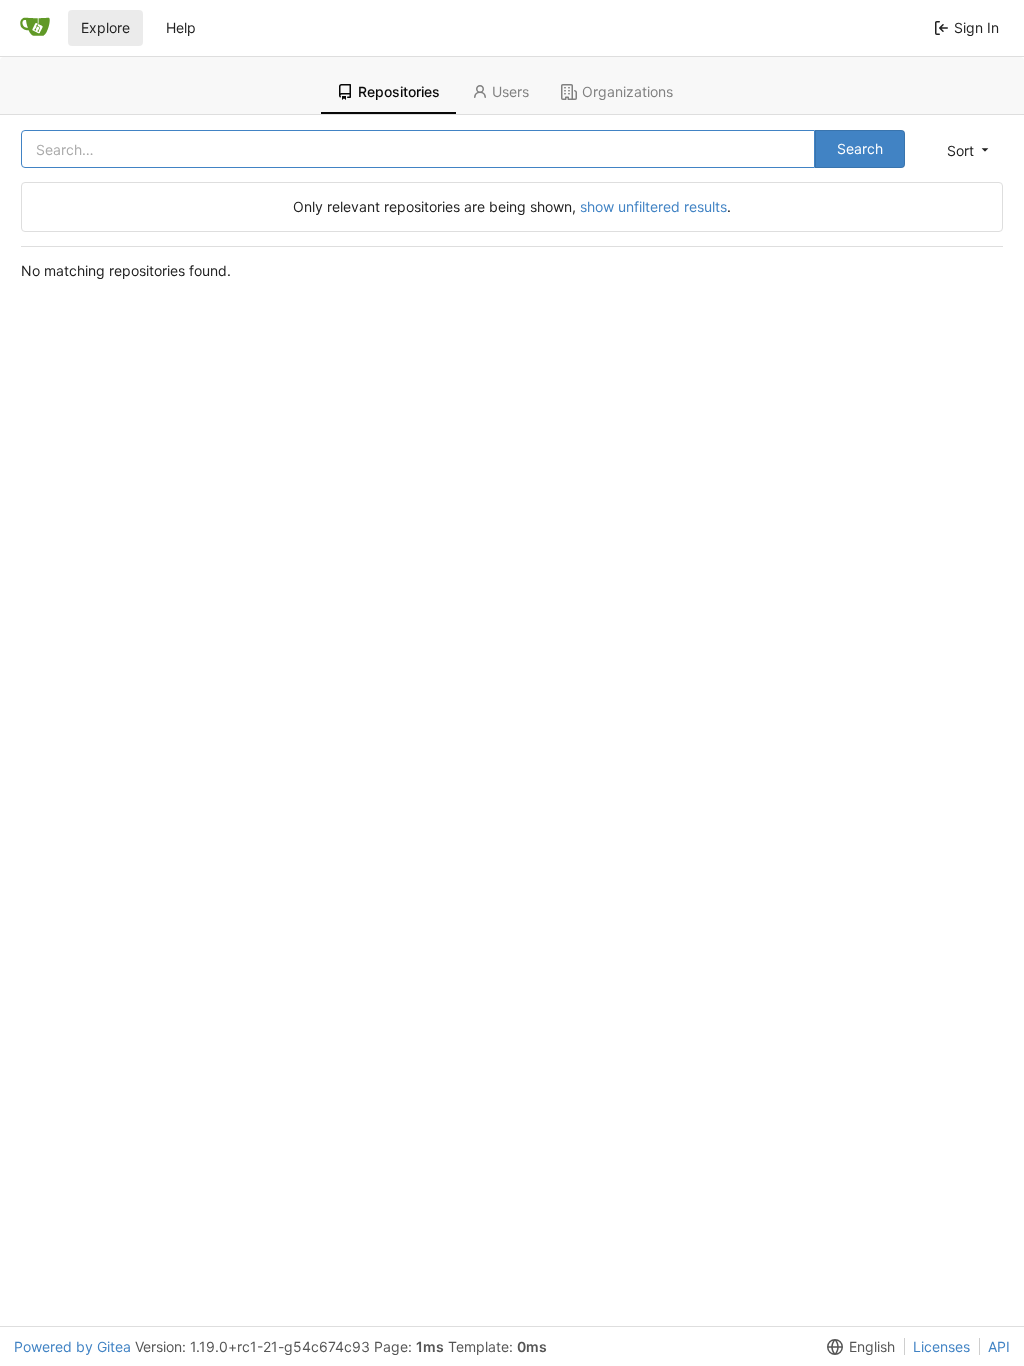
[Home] (35, 28)
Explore (105, 27)
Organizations (627, 91)
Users (510, 91)
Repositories (399, 91)
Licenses (941, 1346)
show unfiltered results (653, 206)
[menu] (966, 150)
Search (860, 148)
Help (181, 27)
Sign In (976, 27)
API (999, 1346)
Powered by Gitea (72, 1346)
